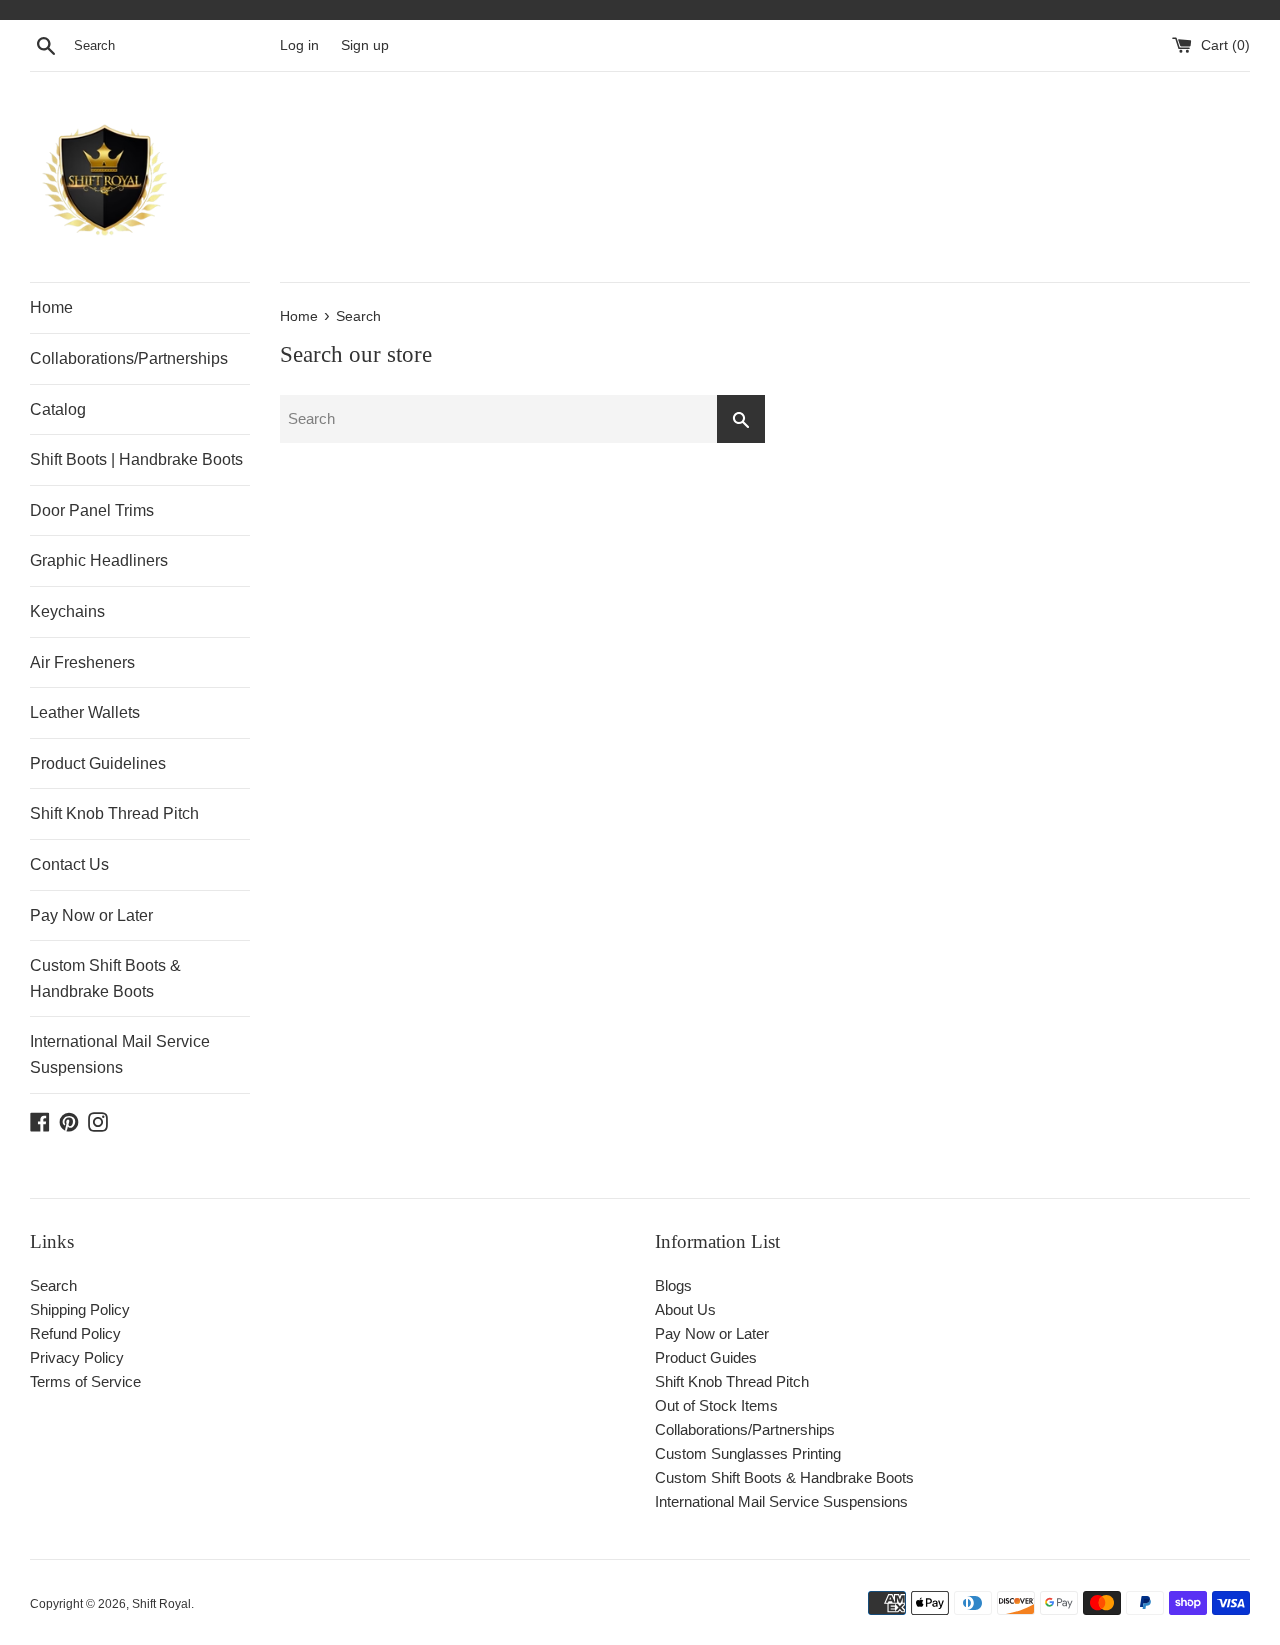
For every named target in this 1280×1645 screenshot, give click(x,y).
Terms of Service (85, 1381)
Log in (299, 45)
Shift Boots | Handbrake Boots (136, 459)
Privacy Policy (77, 1357)
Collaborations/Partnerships (129, 358)
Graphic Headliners (99, 560)
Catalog (58, 409)
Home (51, 307)
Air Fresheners (82, 662)
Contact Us (69, 864)
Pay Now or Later (91, 915)
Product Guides (706, 1357)
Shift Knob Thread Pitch (114, 813)
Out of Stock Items (716, 1405)
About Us (685, 1309)
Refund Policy (75, 1333)
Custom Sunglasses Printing (748, 1453)
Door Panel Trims (92, 510)
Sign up (365, 45)
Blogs (673, 1285)
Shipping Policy (80, 1309)
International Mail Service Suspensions (120, 1054)
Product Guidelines (98, 763)
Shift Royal (161, 1604)
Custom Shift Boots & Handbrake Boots (105, 978)
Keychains (67, 611)
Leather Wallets (85, 712)
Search (53, 1285)
